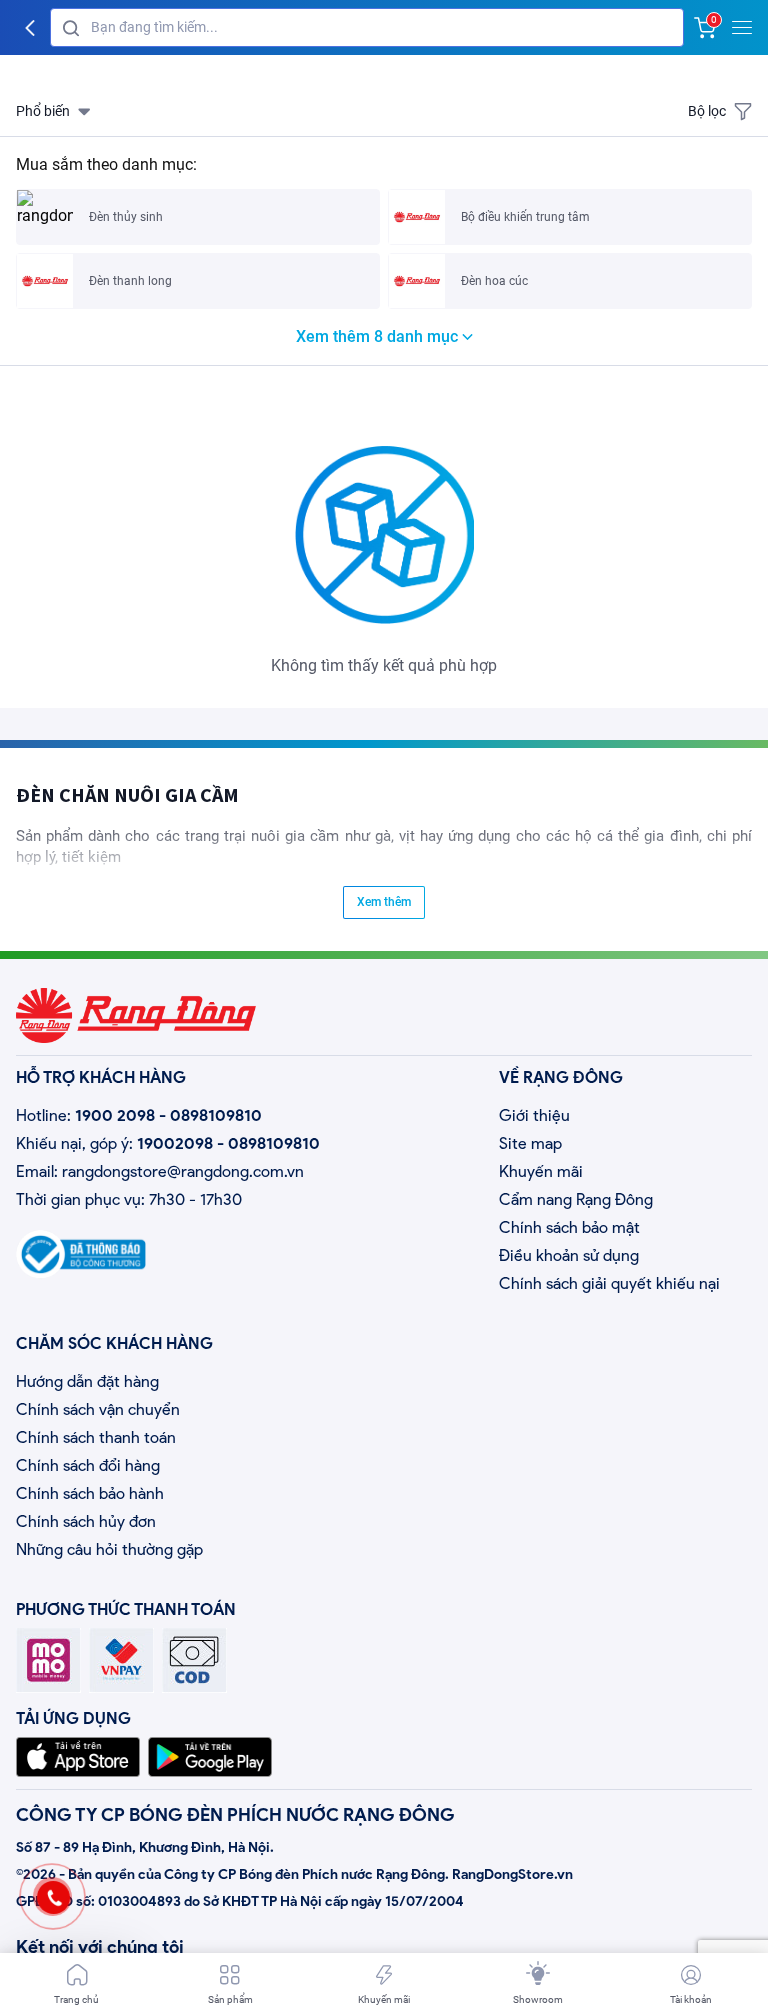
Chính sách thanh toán (96, 1437)
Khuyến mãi (541, 1171)
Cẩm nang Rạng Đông (576, 1199)
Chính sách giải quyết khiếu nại (609, 1283)
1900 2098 (115, 1115)
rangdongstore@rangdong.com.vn (183, 1171)
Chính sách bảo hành (90, 1493)
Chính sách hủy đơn (86, 1521)
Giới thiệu (534, 1115)
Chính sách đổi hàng (88, 1465)
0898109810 (216, 1115)
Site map (530, 1143)
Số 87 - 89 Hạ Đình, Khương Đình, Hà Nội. (145, 1847)
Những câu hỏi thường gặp (109, 1549)
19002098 (175, 1143)
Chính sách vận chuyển (98, 1409)
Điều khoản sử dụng (569, 1255)
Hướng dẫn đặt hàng (87, 1381)
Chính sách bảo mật (569, 1227)
